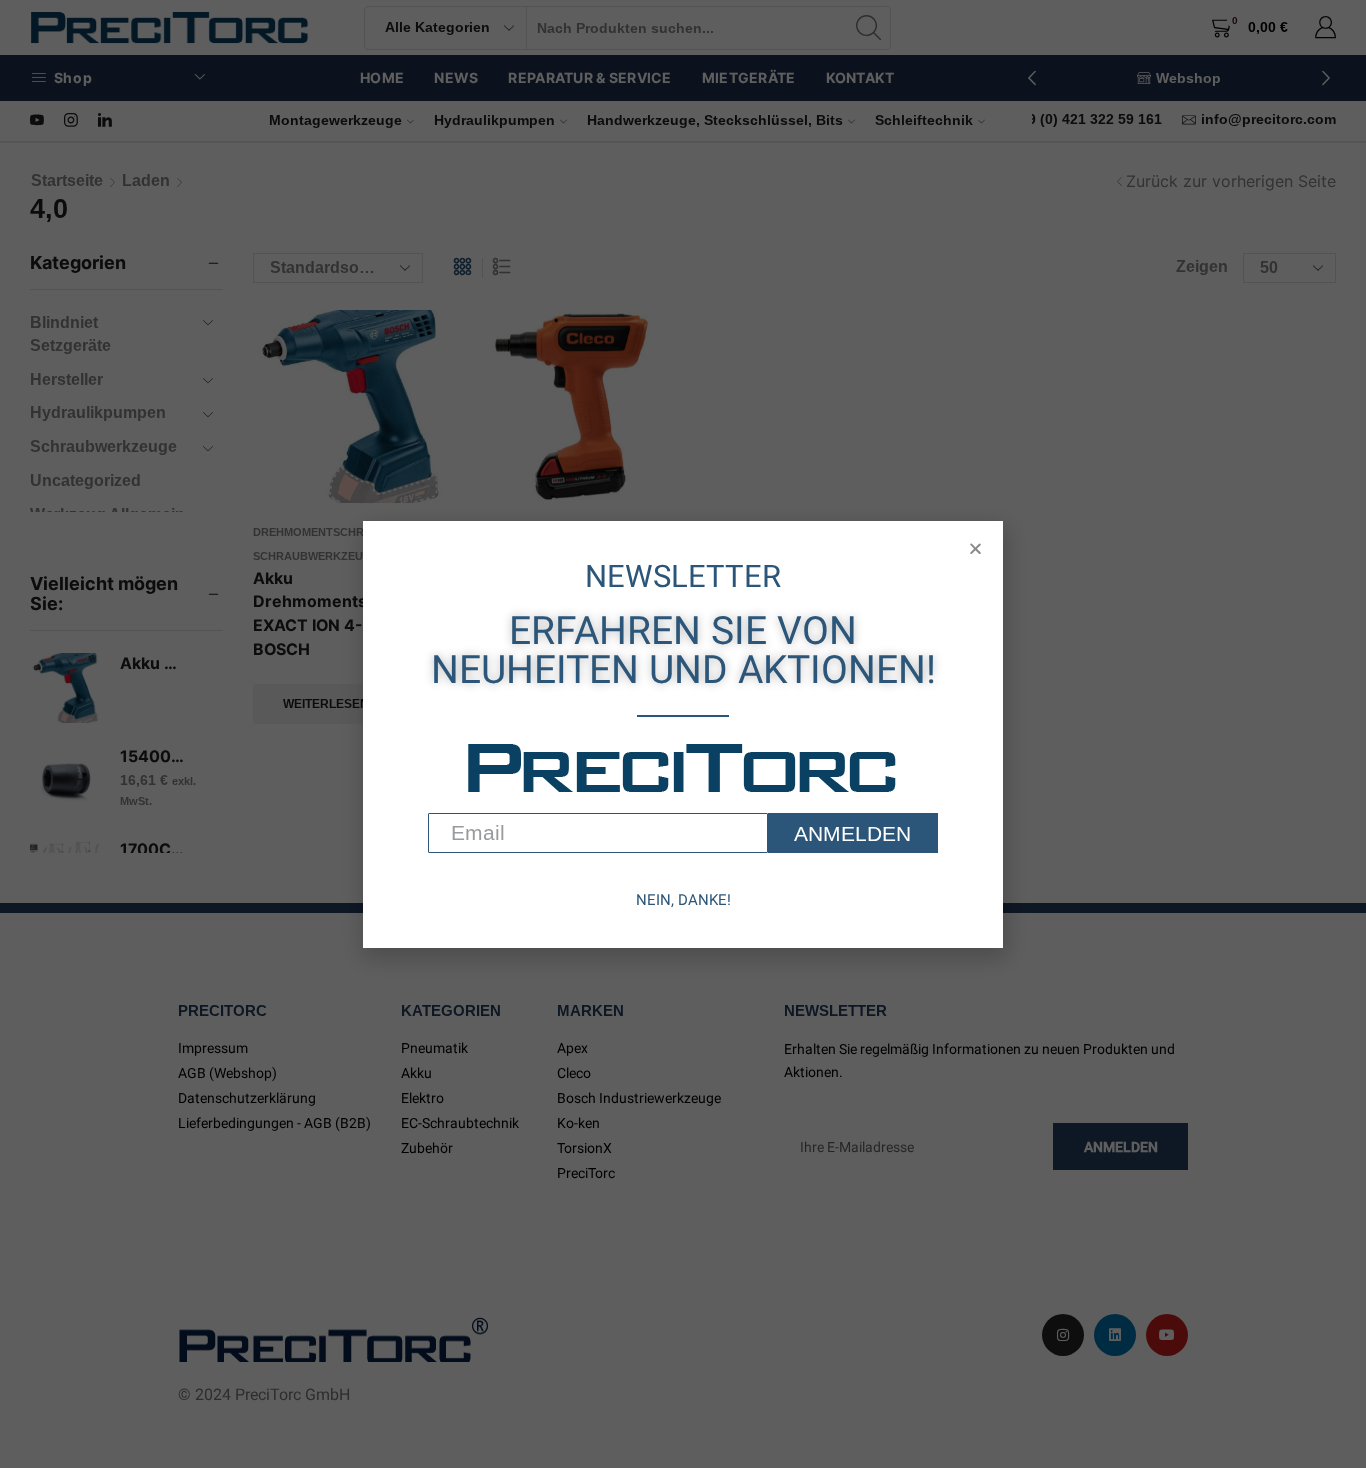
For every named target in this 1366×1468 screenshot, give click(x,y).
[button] (975, 548)
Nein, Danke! (683, 900)
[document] (683, 734)
